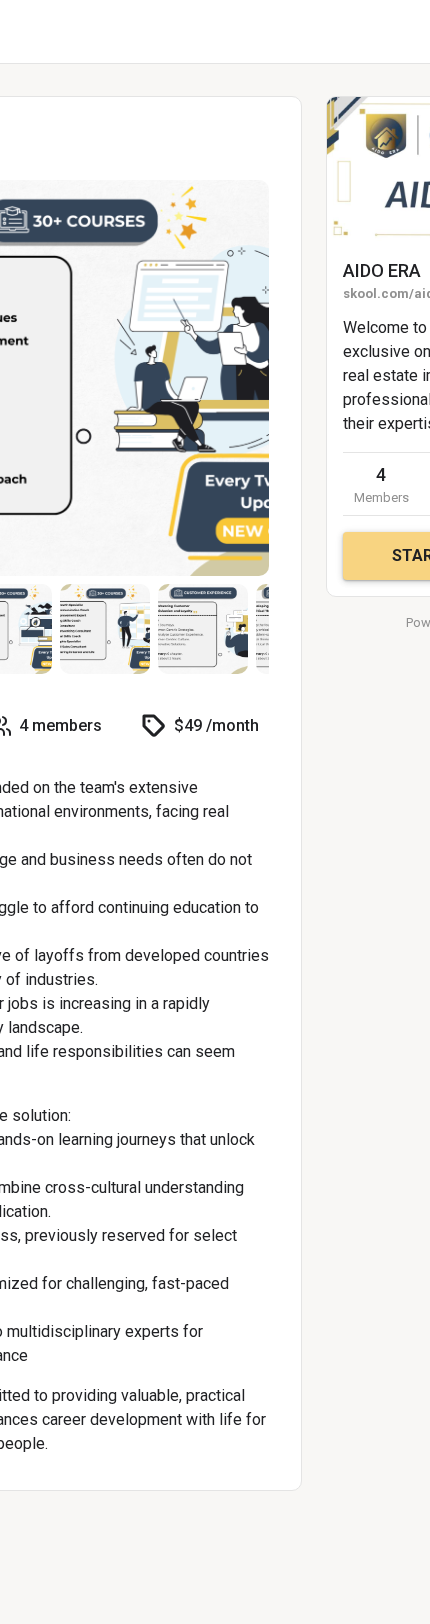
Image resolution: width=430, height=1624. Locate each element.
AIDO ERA (382, 270)
